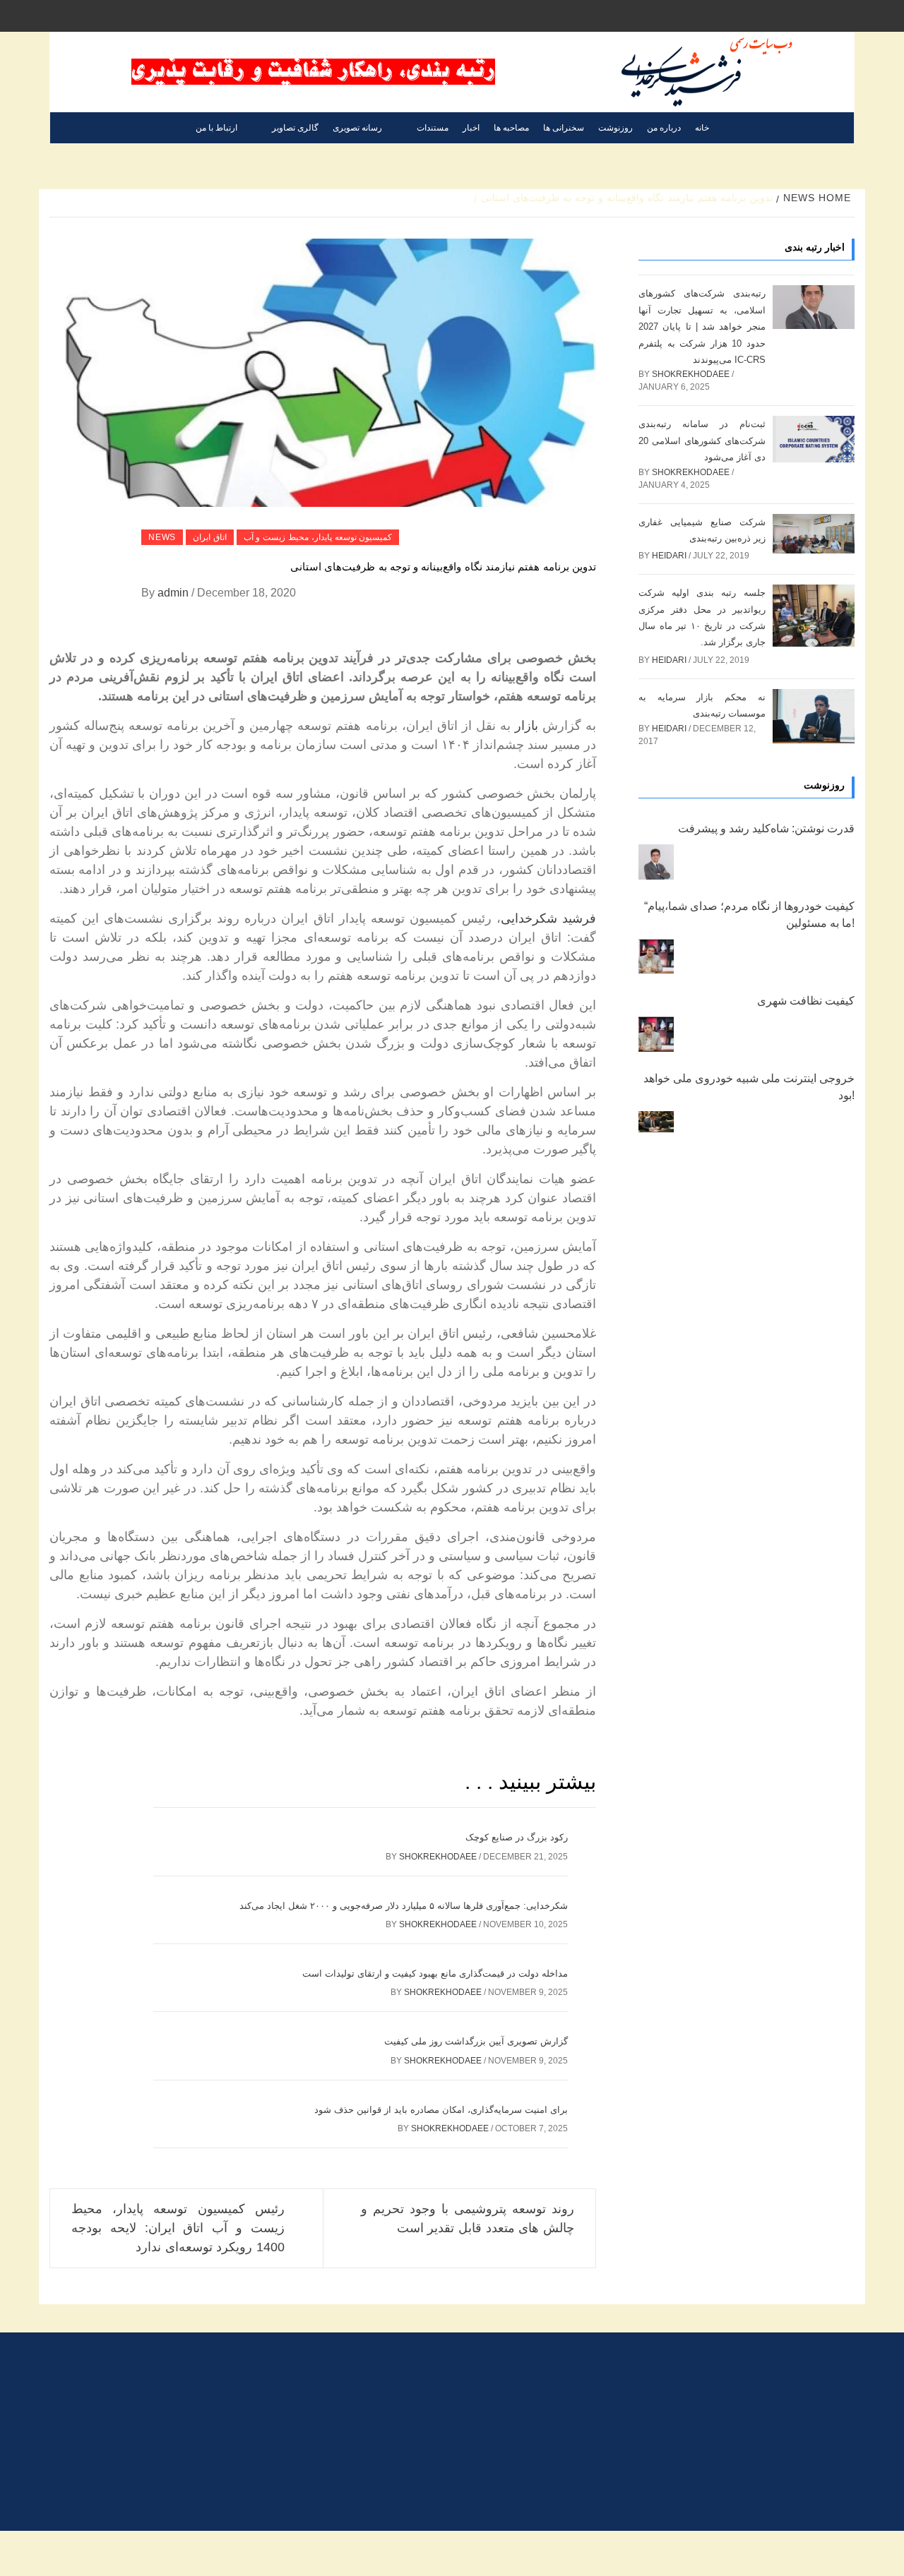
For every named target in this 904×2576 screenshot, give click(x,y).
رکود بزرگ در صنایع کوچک (517, 1837)
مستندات (433, 128)
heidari (670, 556)
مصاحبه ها (511, 128)
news (162, 537)
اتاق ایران (210, 537)
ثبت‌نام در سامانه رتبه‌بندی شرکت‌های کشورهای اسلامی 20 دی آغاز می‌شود (702, 441)
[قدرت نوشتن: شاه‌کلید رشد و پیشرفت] (656, 862)
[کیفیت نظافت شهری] (656, 1034)
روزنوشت (615, 128)
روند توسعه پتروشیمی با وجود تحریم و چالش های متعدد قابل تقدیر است (468, 2218)
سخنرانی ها (564, 128)
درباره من (664, 128)
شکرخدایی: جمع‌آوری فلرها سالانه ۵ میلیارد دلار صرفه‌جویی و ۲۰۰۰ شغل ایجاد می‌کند (404, 1906)
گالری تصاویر (295, 128)
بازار (527, 726)
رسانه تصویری (357, 128)
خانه (702, 128)
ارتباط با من (216, 128)
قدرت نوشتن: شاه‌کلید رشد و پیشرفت (766, 828)
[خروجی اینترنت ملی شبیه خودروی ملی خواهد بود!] (656, 1122)
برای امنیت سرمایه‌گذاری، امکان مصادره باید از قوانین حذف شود (441, 2110)
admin (174, 593)
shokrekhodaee (439, 1857)
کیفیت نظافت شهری (806, 1001)
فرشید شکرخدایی (548, 918)
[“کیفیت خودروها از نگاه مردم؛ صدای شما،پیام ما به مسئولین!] (656, 957)
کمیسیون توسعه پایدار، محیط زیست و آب (318, 537)
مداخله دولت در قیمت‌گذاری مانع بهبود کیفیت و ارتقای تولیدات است (435, 1973)
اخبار (471, 128)
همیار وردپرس (387, 2553)
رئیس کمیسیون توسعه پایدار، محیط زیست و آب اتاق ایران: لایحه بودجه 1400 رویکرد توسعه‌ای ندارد (178, 2228)
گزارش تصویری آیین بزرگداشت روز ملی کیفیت (476, 2041)
